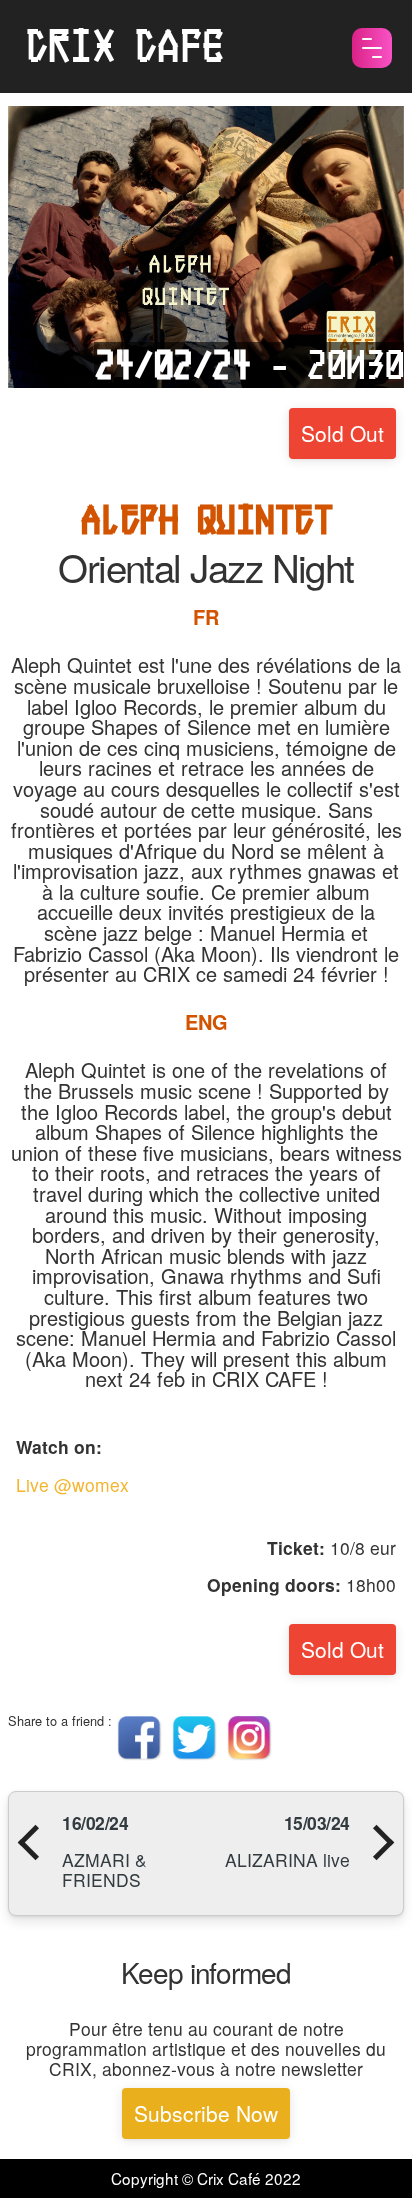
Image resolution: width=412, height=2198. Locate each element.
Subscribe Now (206, 2113)
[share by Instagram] (249, 1755)
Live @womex (72, 1484)
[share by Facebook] (139, 1755)
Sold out (342, 433)
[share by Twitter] (194, 1755)
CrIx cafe (124, 46)
